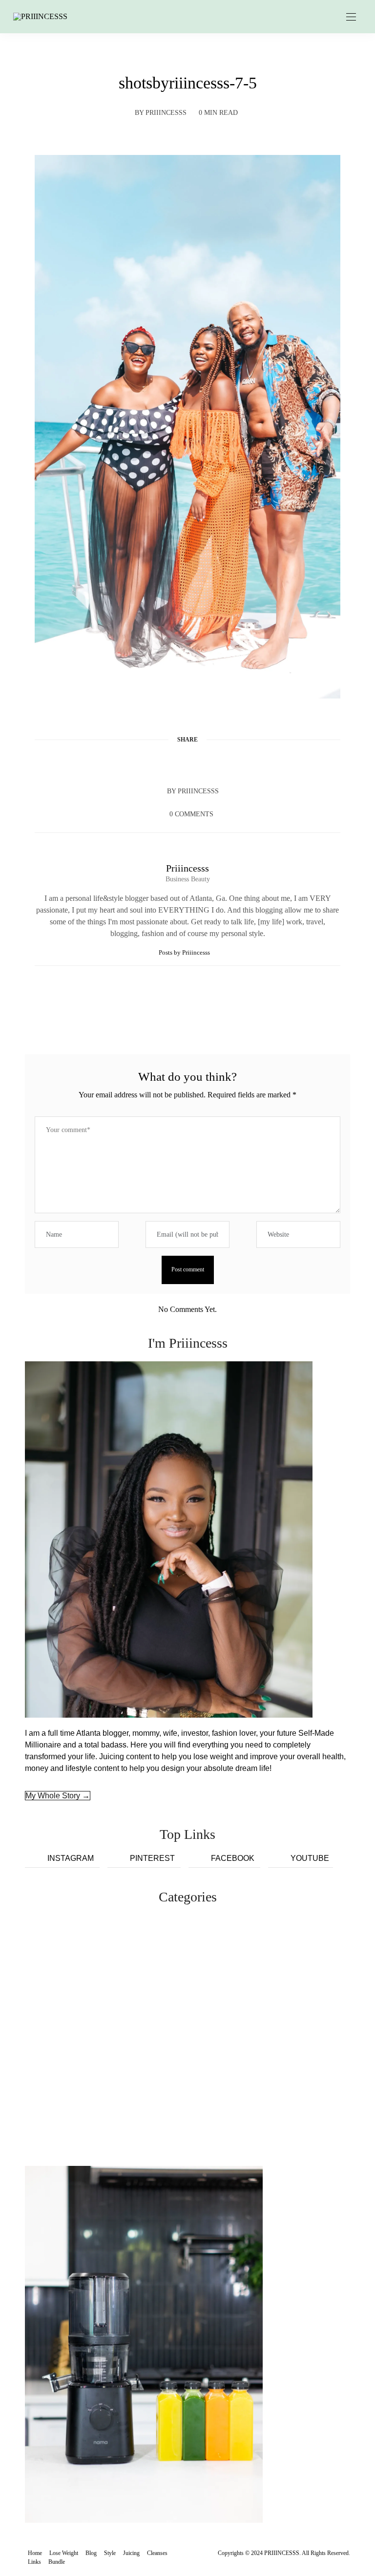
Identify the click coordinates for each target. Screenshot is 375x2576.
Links (34, 2562)
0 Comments (191, 814)
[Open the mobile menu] (351, 17)
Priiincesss (166, 113)
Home (35, 2553)
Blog (91, 2553)
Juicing (131, 2553)
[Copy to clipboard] (225, 763)
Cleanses (157, 2553)
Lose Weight (64, 2553)
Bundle (57, 2562)
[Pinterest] (187, 763)
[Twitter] (169, 763)
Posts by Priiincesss (185, 952)
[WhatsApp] (206, 763)
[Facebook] (150, 763)
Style (110, 2553)
